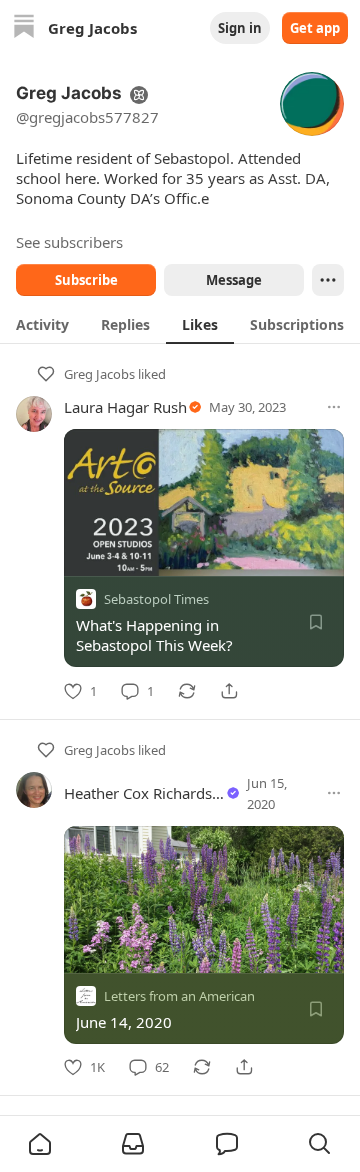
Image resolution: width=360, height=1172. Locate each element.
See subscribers (69, 242)
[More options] (334, 407)
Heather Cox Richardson (147, 793)
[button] (40, 1144)
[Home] (24, 28)
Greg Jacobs (99, 374)
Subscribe (86, 280)
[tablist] (180, 324)
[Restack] (187, 691)
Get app (315, 28)
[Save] (316, 622)
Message (234, 280)
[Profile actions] (328, 280)
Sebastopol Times (156, 599)
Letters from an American (179, 995)
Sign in (240, 28)
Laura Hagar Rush (125, 407)
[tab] (42, 324)
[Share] (229, 691)
